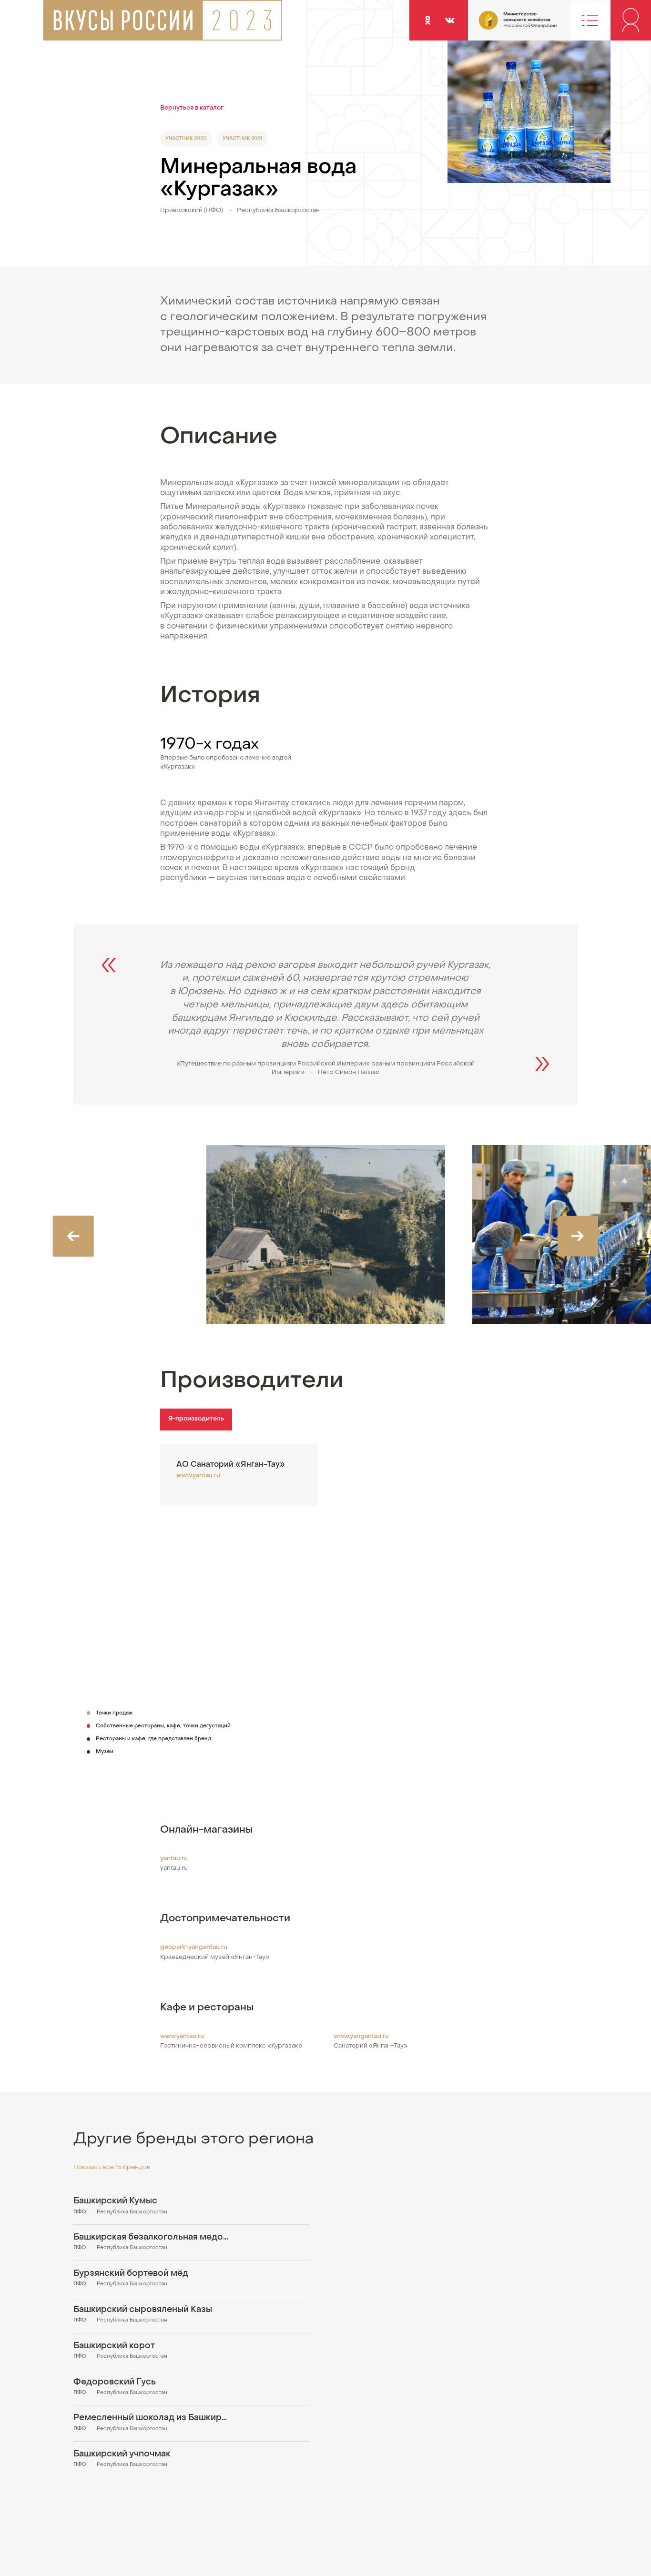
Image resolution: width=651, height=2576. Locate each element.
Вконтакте (450, 20)
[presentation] (73, 1236)
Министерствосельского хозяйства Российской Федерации (500, 25)
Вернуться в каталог (192, 108)
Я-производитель (196, 1419)
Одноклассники (428, 20)
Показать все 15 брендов (112, 2168)
